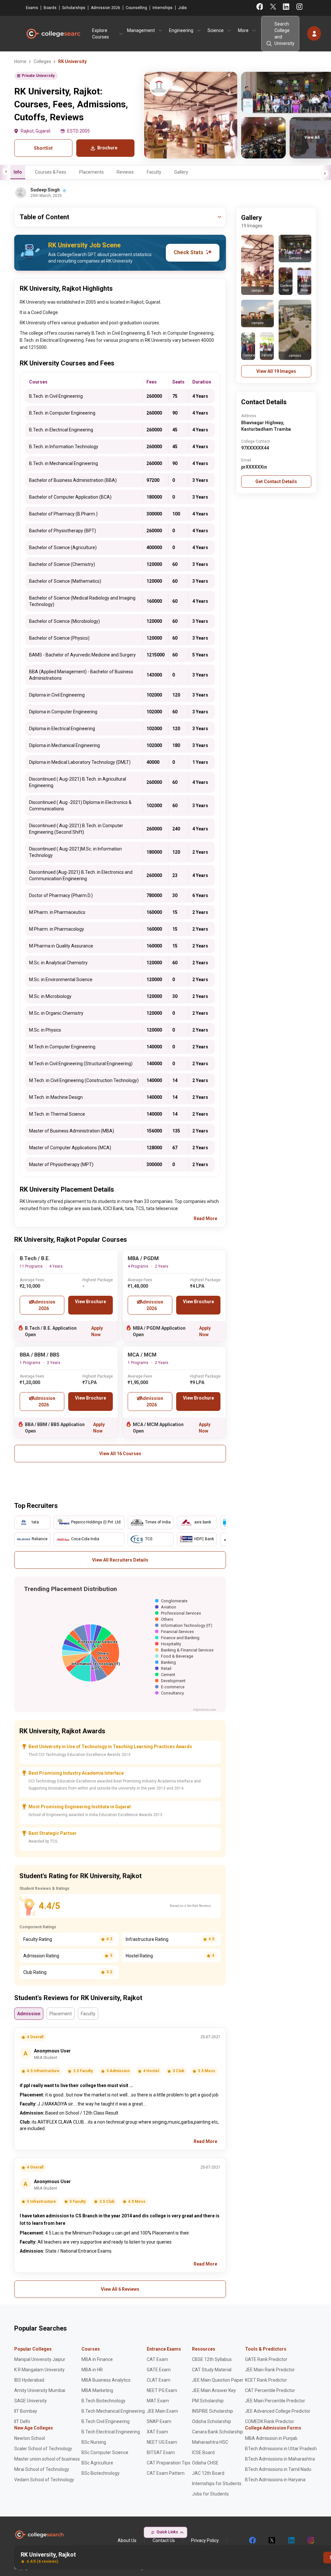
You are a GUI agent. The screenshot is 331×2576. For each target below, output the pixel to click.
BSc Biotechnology (101, 2473)
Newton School (30, 2438)
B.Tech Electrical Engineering (111, 2432)
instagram (310, 2540)
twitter (272, 2540)
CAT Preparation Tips (169, 2463)
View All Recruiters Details (120, 1560)
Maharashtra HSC (210, 2442)
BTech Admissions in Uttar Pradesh (281, 2449)
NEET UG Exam (162, 2442)
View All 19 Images (276, 371)
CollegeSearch (53, 34)
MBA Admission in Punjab (271, 2438)
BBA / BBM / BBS (40, 1355)
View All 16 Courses (120, 1454)
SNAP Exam (159, 2421)
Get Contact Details (276, 482)
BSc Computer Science (105, 2452)
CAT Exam (157, 2359)
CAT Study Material (212, 2370)
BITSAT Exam (161, 2452)
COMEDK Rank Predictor (270, 2421)
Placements (91, 172)
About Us (127, 2540)
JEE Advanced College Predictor (278, 2411)
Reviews (125, 172)
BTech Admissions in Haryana (275, 2480)
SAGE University (31, 2401)
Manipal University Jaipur (40, 2359)
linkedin (291, 2540)
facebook (252, 2540)
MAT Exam (158, 2401)
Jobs (182, 8)
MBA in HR (92, 2370)
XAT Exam (157, 2432)
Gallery (181, 172)
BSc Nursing (94, 2442)
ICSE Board (203, 2452)
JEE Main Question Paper (218, 2380)
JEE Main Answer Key (214, 2390)
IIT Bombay (26, 2411)
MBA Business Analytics (106, 2380)
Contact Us (164, 2540)
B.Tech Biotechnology (103, 2401)
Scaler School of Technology (43, 2449)
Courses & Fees (51, 172)
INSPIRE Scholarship (213, 2411)
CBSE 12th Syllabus (212, 2359)
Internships (163, 8)
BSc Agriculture (97, 2463)
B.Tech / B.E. (35, 1258)
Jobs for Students (210, 2494)
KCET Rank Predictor (266, 2380)
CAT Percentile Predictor (270, 2390)
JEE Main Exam (162, 2411)
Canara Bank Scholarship (218, 2432)
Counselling (136, 8)
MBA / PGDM (143, 1258)
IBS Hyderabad (29, 2380)
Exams (32, 8)
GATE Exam (159, 2370)
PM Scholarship (208, 2401)
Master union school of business (47, 2459)
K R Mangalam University (39, 2370)
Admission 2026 (106, 8)
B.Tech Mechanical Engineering (113, 2411)
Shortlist (43, 148)
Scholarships (74, 8)
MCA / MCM (142, 1355)
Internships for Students (217, 2484)
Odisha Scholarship (212, 2421)
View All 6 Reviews (120, 2289)
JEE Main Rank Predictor (270, 2370)
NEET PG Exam (162, 2390)
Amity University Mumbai (40, 2390)
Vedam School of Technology (44, 2480)
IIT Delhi (22, 2421)
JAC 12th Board (208, 2473)
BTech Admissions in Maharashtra (280, 2459)
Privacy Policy (205, 2540)
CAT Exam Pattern (166, 2473)
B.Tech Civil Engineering (106, 2421)
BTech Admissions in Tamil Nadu (278, 2469)
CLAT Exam (159, 2380)
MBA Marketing (97, 2390)
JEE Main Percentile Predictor (275, 2401)
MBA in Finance (97, 2359)
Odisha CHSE (205, 2463)
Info (18, 172)
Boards (50, 8)
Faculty (154, 172)
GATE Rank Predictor (266, 2359)
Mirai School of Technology (42, 2469)
